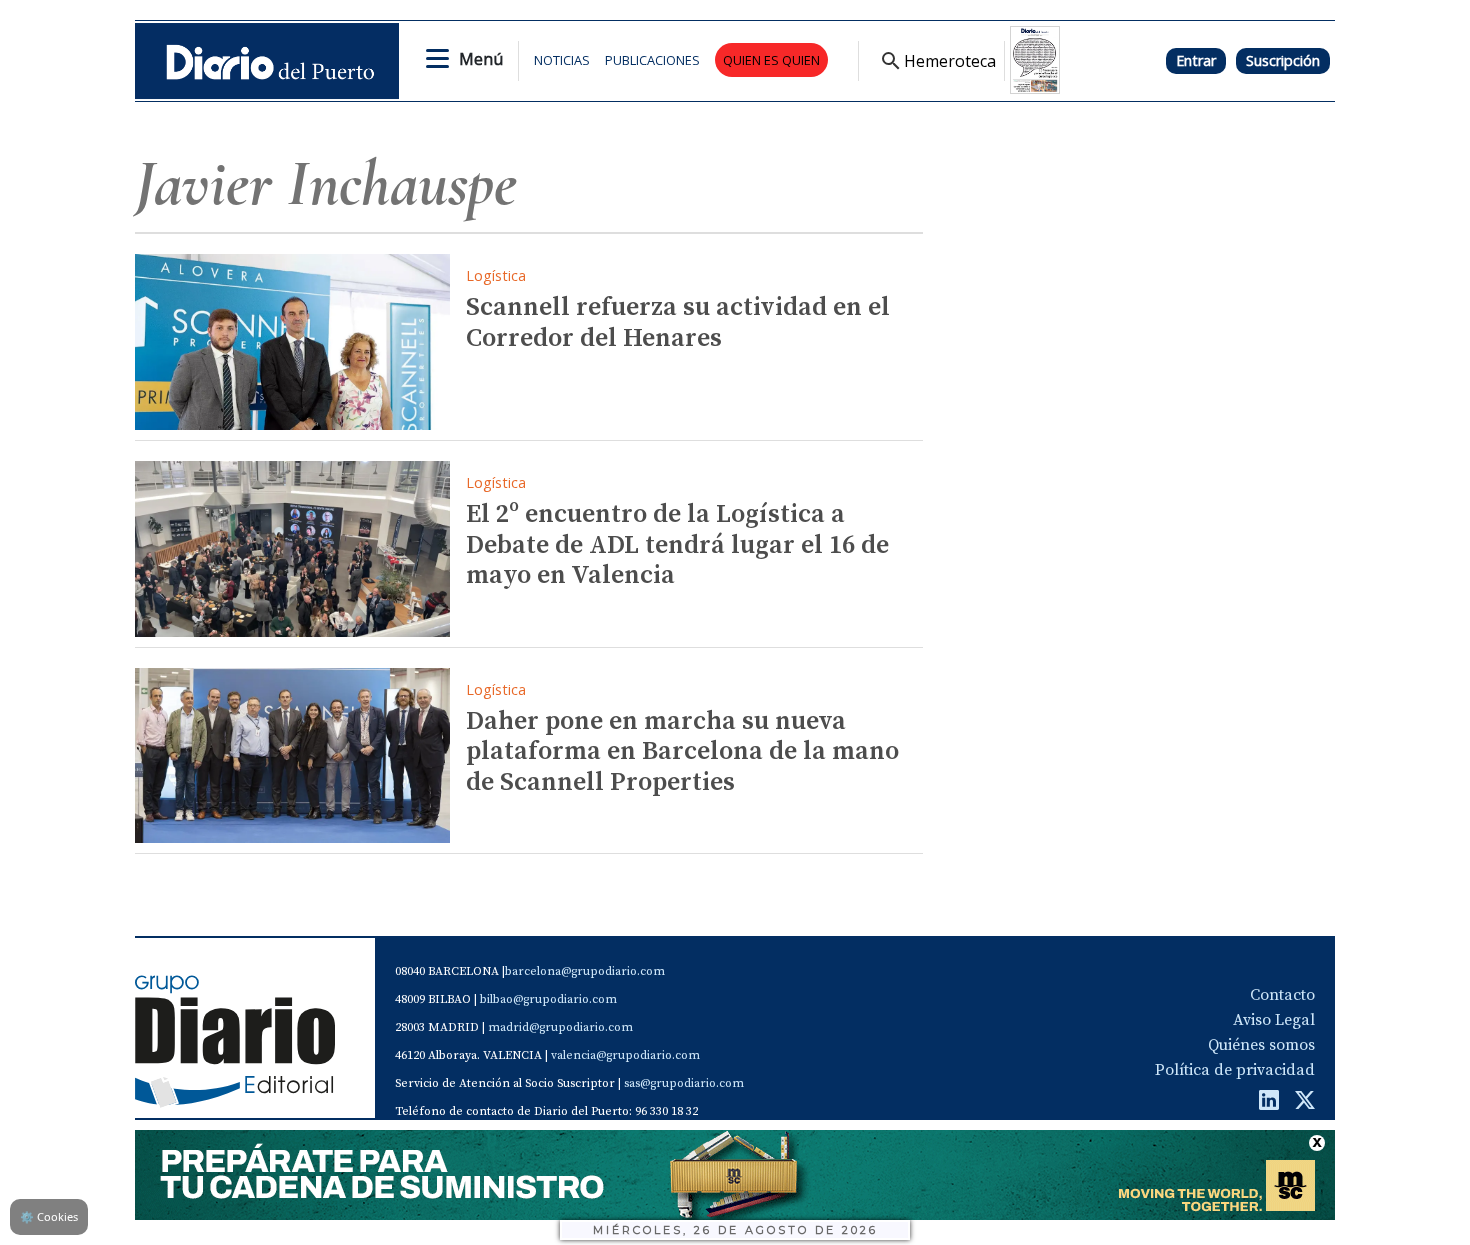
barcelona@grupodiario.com (585, 971)
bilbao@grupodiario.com (548, 999)
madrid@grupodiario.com (560, 1027)
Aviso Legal (1274, 1020)
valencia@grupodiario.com (625, 1055)
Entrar (1196, 60)
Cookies (49, 1216)
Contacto (1282, 995)
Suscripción (1283, 60)
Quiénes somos (1261, 1045)
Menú (481, 59)
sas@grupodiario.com (684, 1083)
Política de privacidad (1235, 1070)
